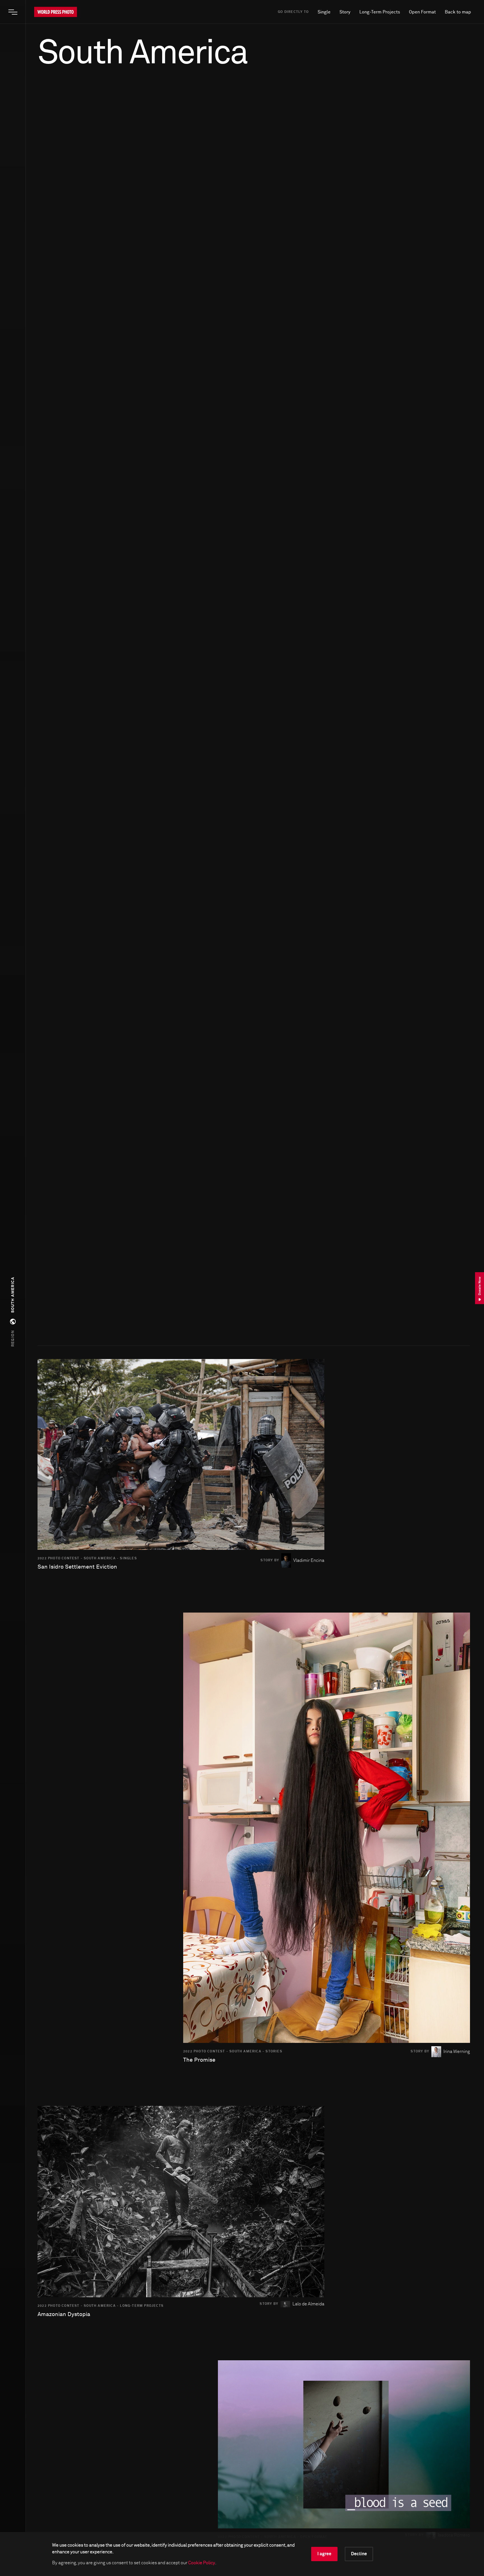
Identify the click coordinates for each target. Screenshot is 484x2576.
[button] (13, 1312)
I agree (324, 2554)
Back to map (458, 12)
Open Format (422, 12)
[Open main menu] (13, 12)
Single (324, 12)
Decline (359, 2554)
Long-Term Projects (380, 12)
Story (345, 12)
